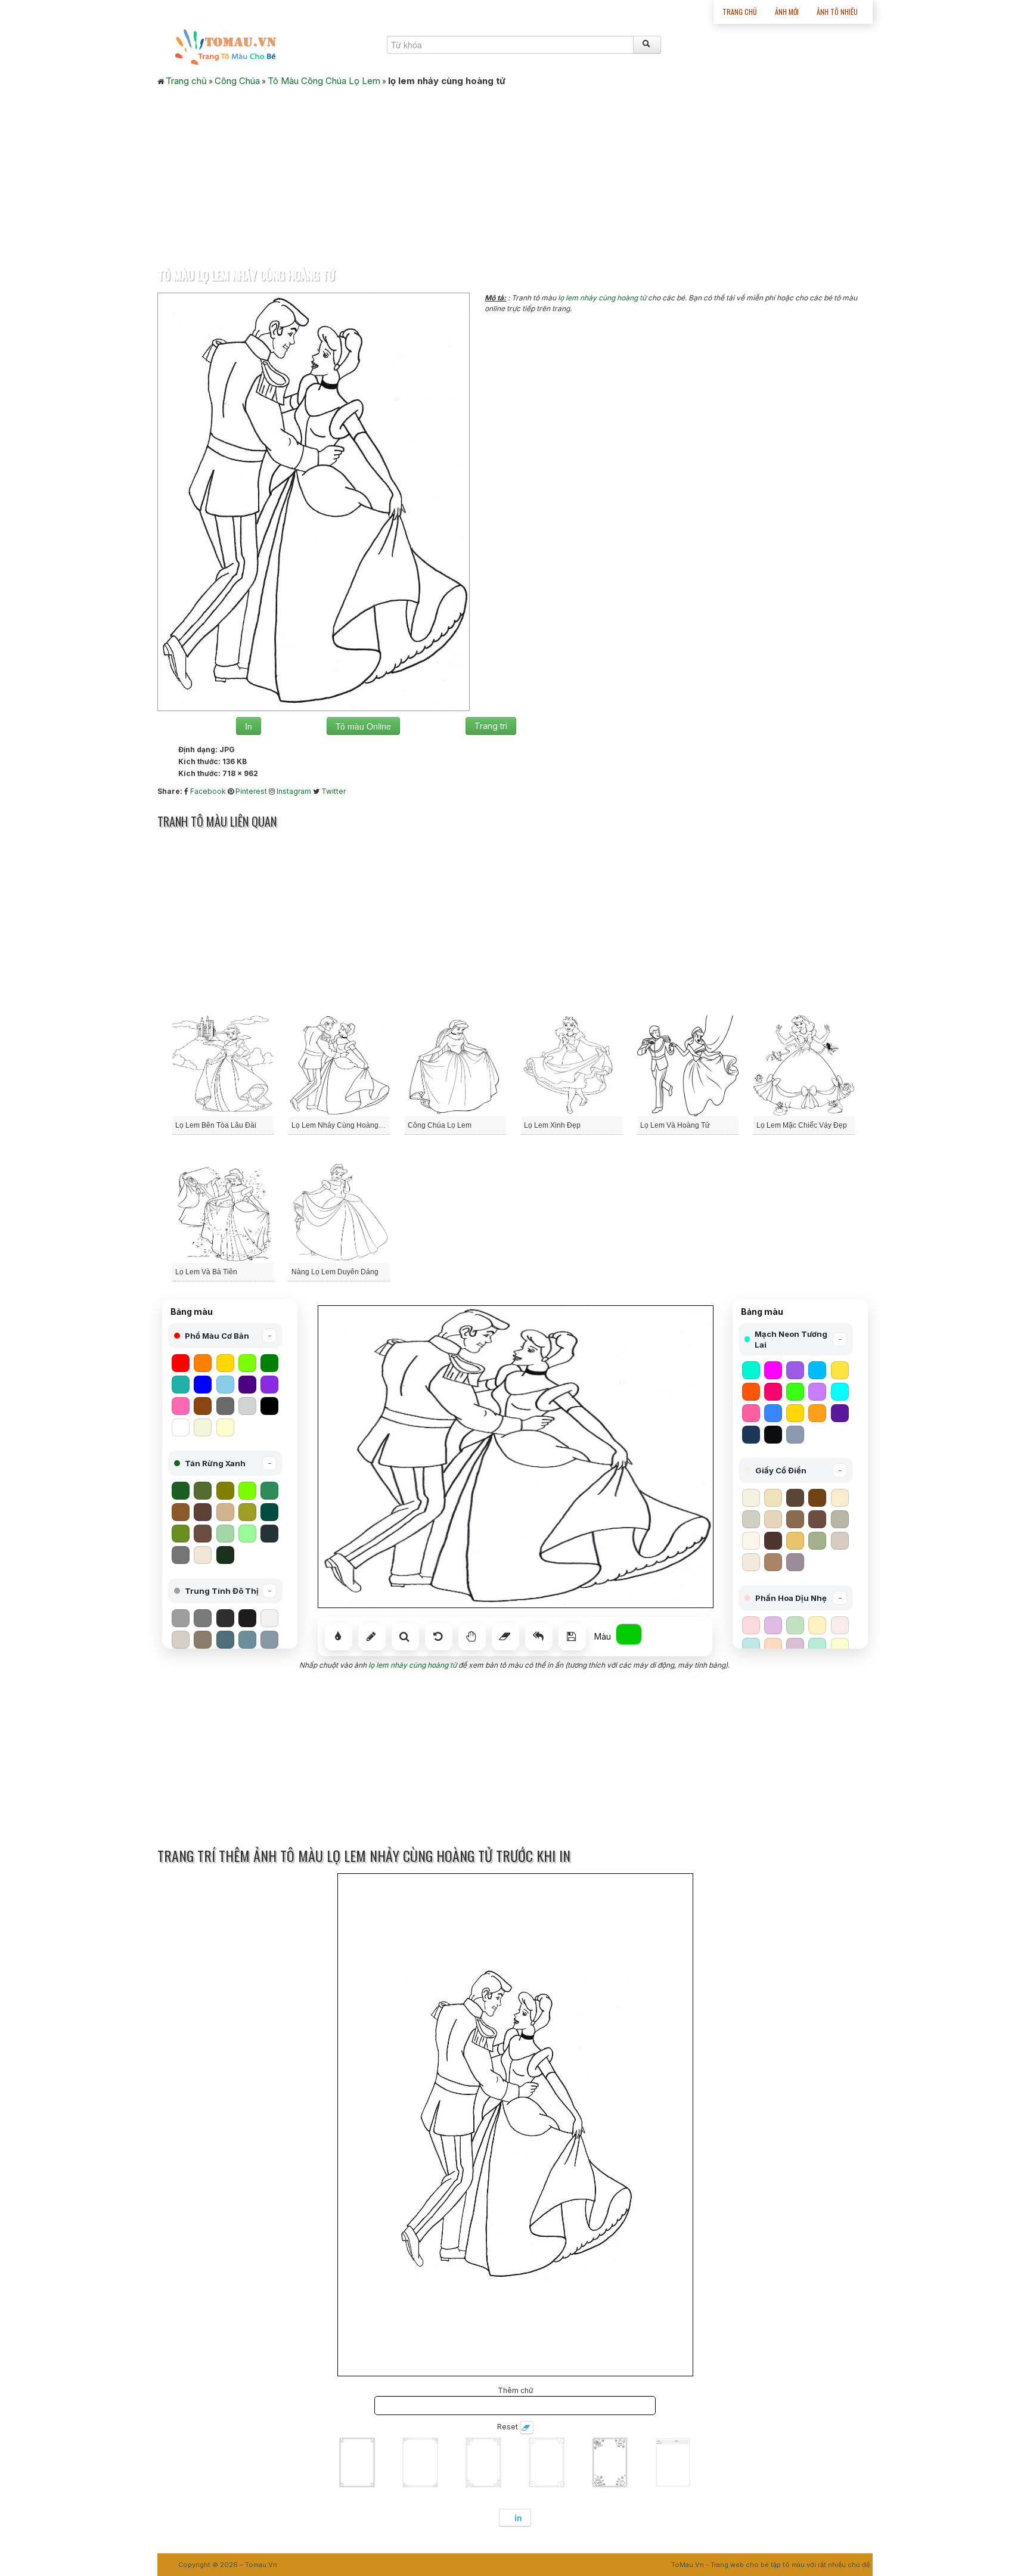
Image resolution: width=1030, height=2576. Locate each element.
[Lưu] (572, 1637)
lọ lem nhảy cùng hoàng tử (602, 298)
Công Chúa (237, 81)
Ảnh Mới (787, 12)
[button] (225, 1336)
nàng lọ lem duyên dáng (335, 1272)
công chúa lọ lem (440, 1125)
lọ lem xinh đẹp (552, 1125)
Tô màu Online (363, 726)
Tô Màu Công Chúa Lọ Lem (324, 81)
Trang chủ (740, 12)
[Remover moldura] (527, 2428)
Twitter (333, 791)
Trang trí (491, 726)
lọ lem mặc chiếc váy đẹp (802, 1125)
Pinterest (251, 791)
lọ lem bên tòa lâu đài (216, 1125)
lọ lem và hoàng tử (675, 1125)
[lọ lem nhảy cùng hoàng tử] (314, 501)
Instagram (294, 791)
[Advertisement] (515, 173)
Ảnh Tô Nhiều (837, 12)
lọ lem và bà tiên (206, 1272)
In (249, 726)
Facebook (208, 791)
